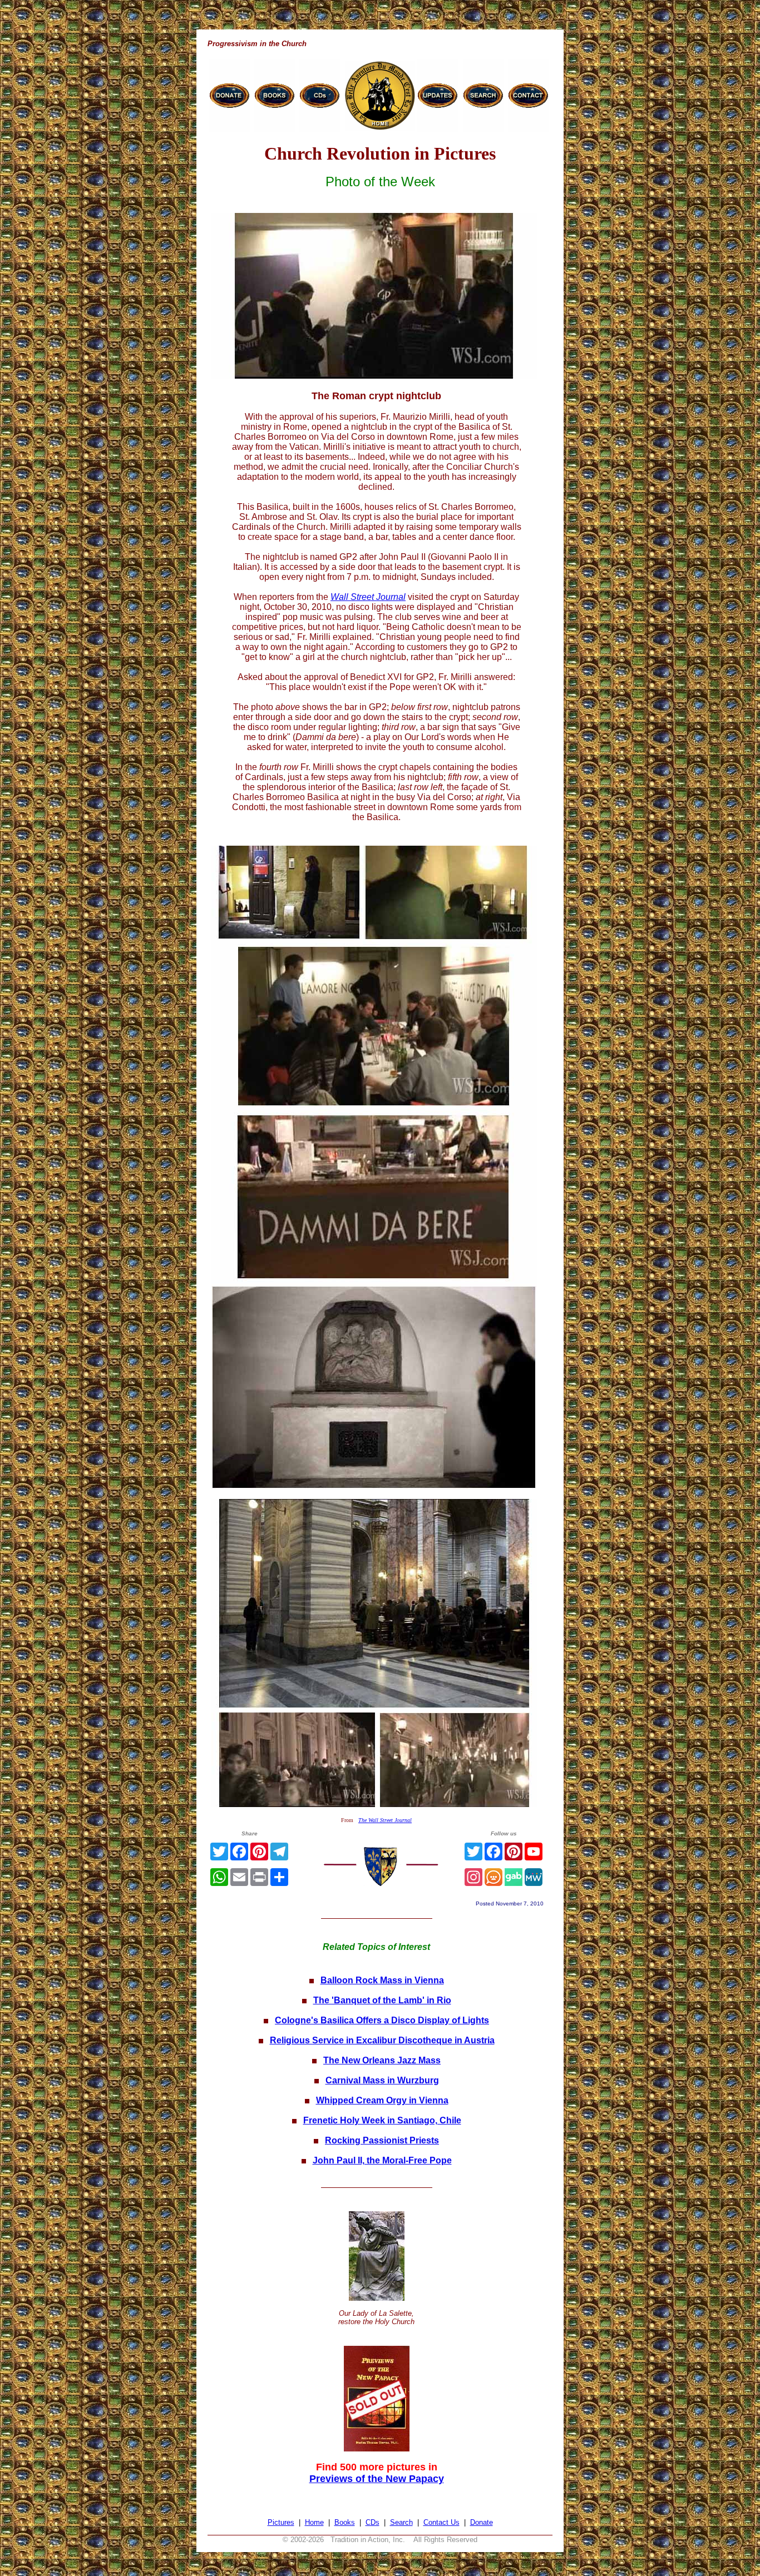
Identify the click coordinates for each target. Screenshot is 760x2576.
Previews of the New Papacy (377, 2479)
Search (401, 2522)
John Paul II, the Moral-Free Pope (382, 2160)
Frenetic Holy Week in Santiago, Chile (382, 2120)
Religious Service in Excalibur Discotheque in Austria (382, 2040)
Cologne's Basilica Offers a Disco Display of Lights (382, 2020)
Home (314, 2522)
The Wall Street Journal (385, 1820)
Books (345, 2522)
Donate (482, 2522)
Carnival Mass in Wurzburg (382, 2080)
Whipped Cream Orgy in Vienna (382, 2100)
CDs (372, 2522)
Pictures (281, 2522)
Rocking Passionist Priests (382, 2140)
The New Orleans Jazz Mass (382, 2060)
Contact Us (441, 2522)
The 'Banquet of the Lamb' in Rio (382, 2000)
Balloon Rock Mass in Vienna (382, 1980)
